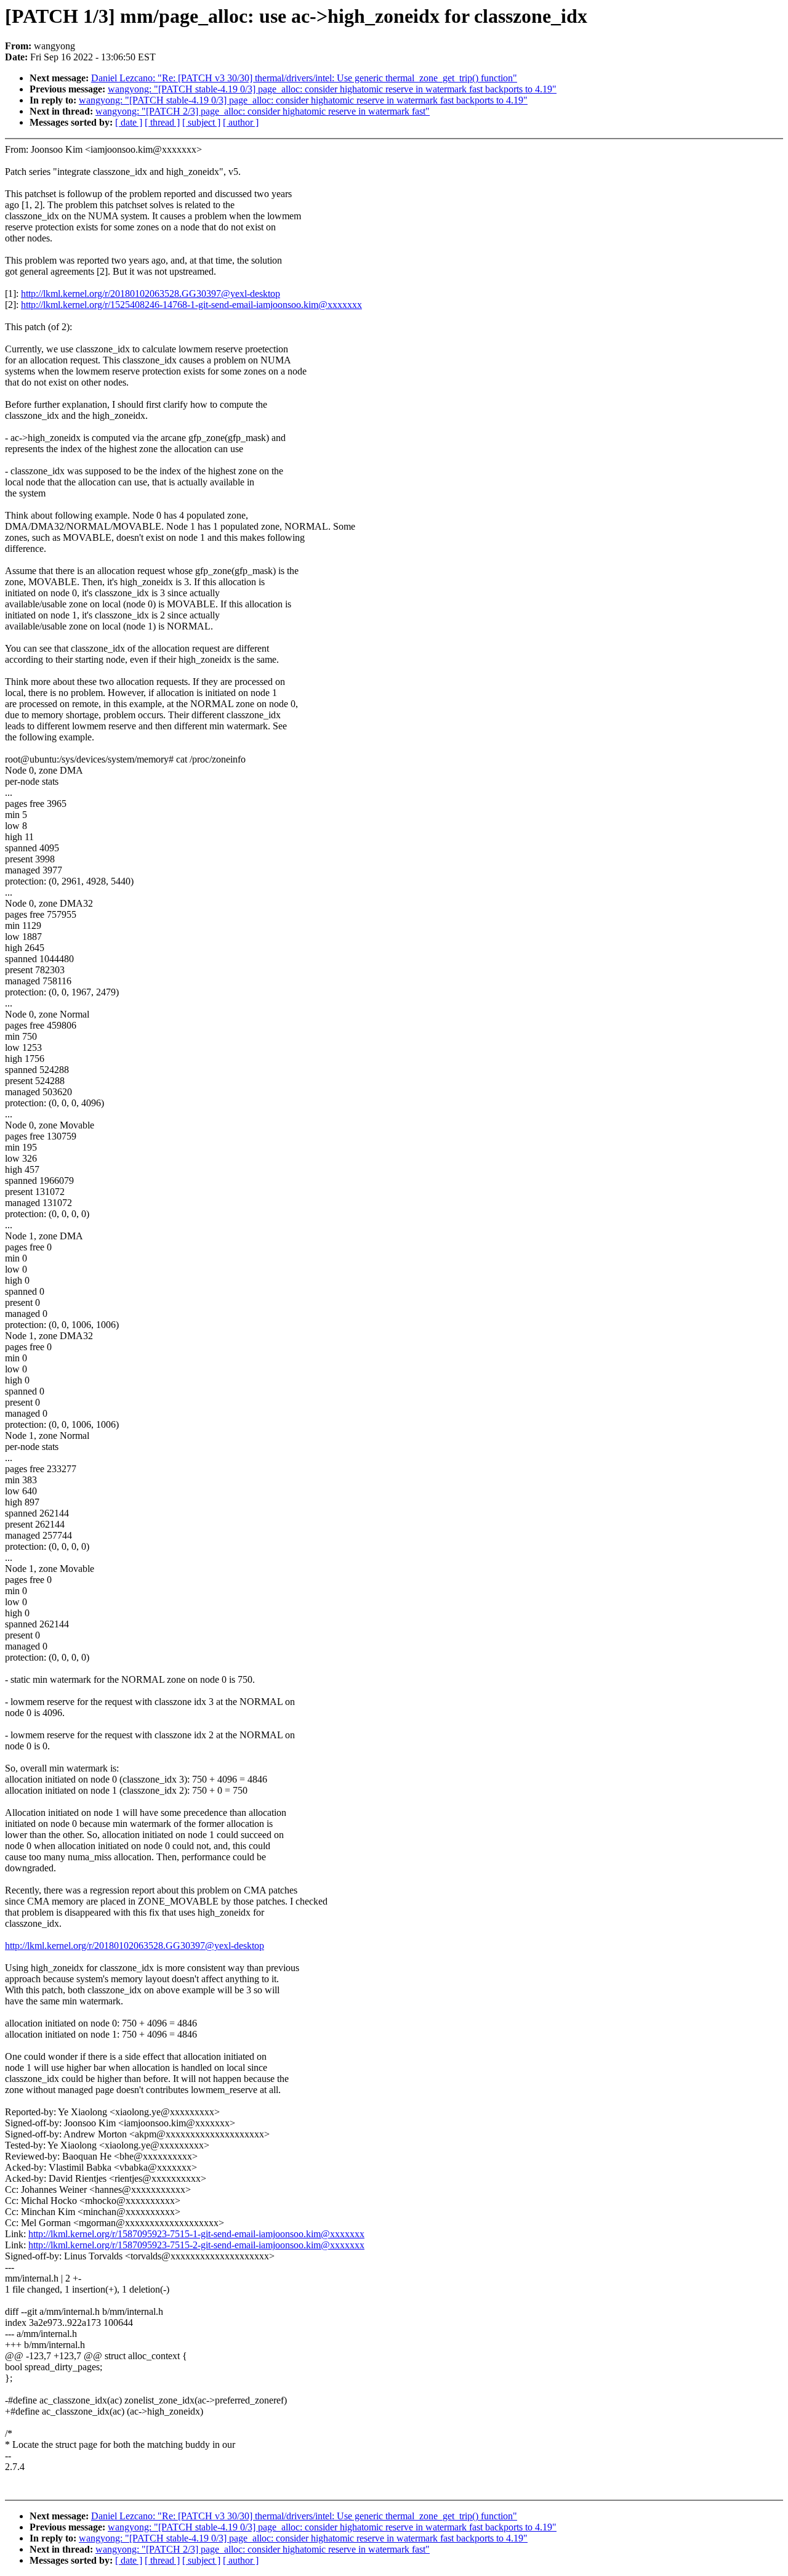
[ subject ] (201, 122)
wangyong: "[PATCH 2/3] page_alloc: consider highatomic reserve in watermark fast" (263, 111)
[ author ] (241, 122)
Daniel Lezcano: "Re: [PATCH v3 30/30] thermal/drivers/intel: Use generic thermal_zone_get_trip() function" (304, 78)
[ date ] (129, 122)
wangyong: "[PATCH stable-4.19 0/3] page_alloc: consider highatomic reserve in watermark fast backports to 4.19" (332, 89)
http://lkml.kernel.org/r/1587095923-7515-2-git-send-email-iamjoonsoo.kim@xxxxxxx (196, 2245)
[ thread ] (162, 122)
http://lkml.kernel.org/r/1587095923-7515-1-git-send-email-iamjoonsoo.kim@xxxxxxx (196, 2234)
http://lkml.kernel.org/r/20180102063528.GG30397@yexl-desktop (151, 294)
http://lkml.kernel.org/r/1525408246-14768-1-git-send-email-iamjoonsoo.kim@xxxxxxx (191, 305)
